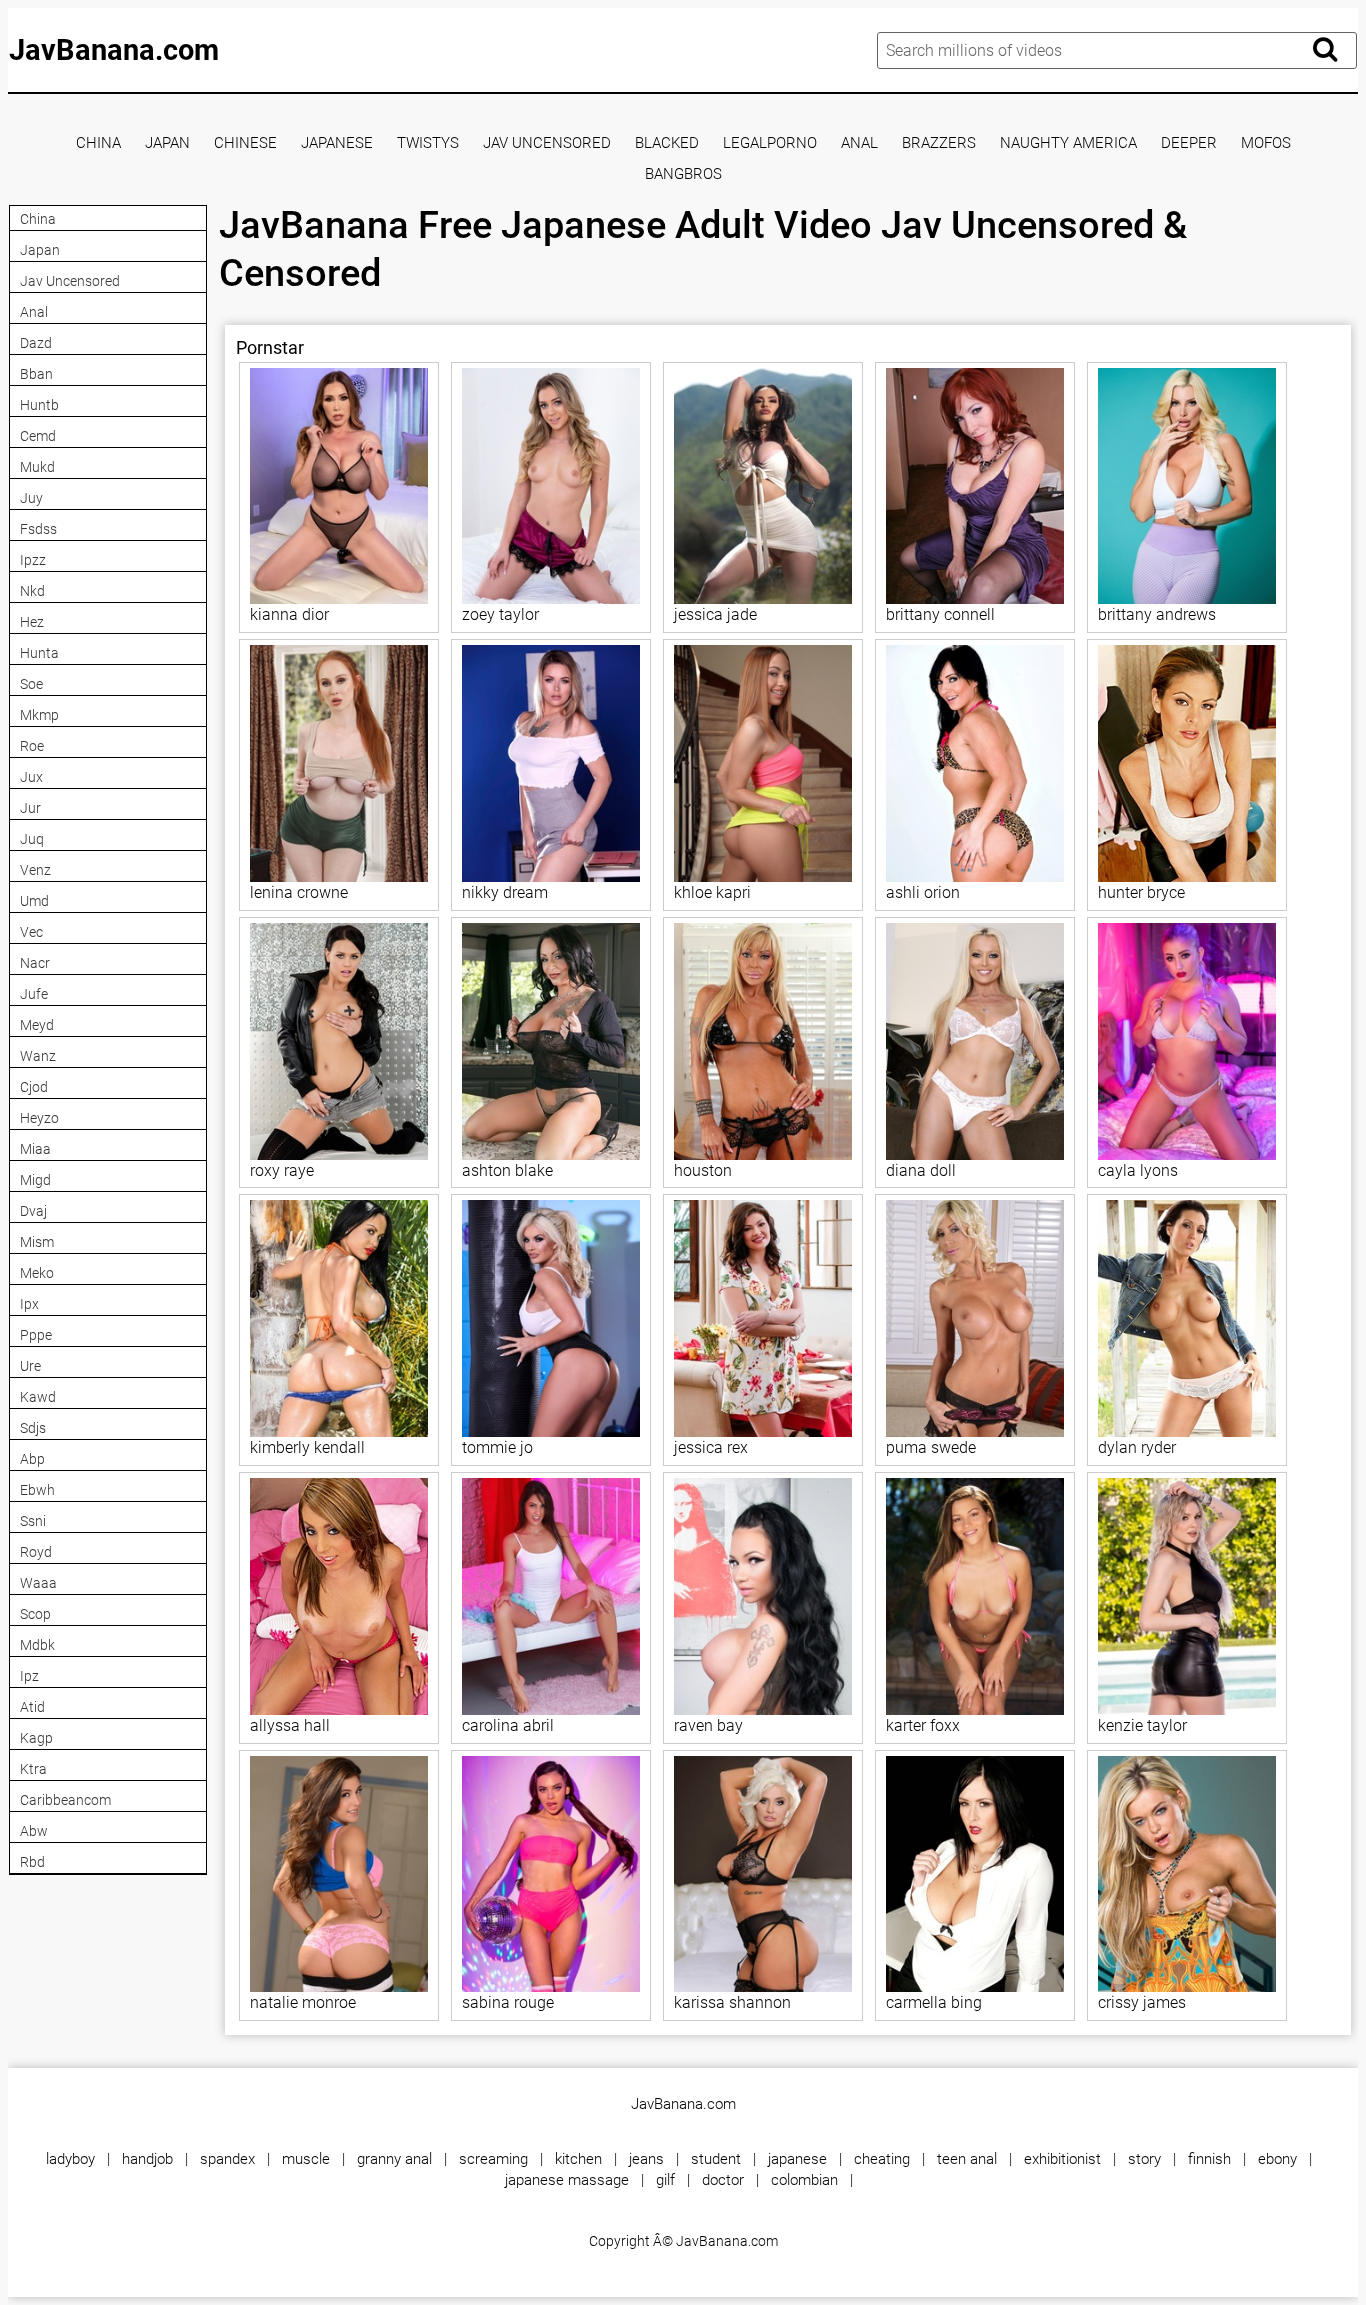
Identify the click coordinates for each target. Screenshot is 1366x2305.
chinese (245, 143)
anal (859, 143)
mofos (1266, 143)
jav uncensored (547, 143)
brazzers (939, 143)
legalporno (770, 143)
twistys (428, 143)
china (98, 143)
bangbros (683, 174)
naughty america (1068, 143)
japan (167, 143)
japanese (337, 143)
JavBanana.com (114, 50)
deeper (1189, 143)
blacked (667, 143)
